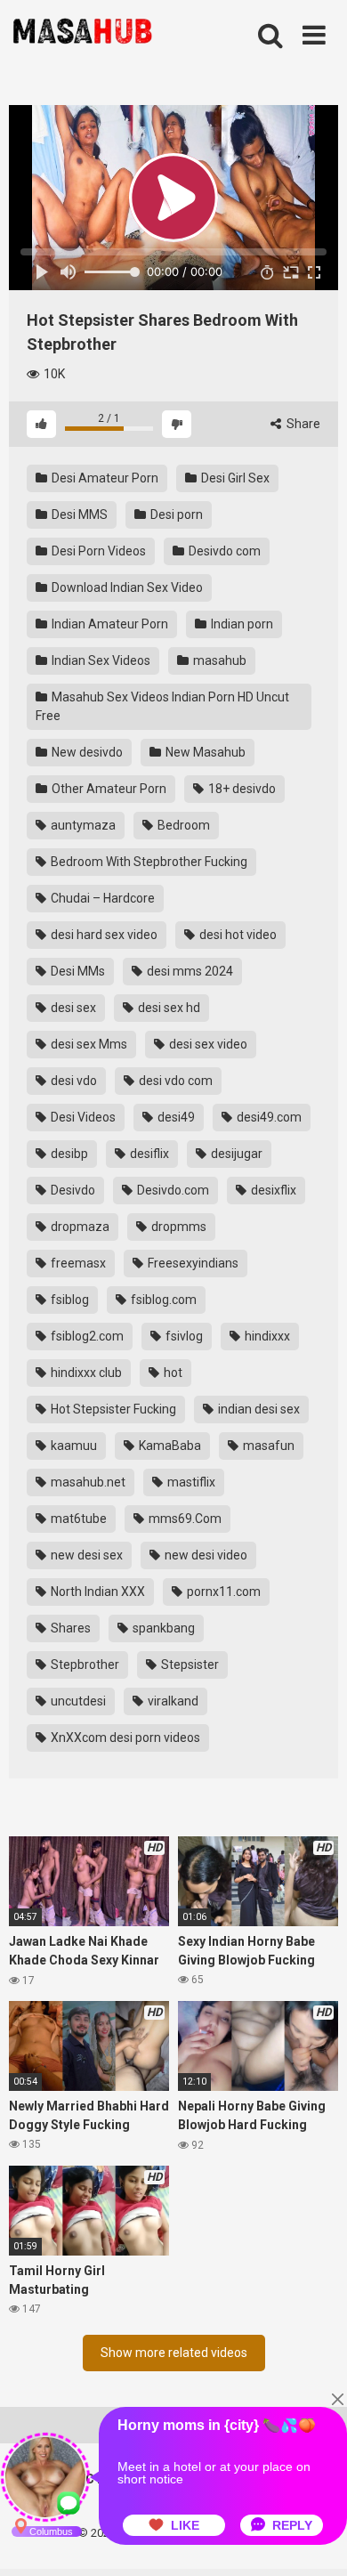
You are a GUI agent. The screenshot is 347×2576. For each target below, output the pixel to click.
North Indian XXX (97, 1592)
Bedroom (182, 825)
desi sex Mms (88, 1044)
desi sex (72, 1008)
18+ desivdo (241, 789)
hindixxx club (85, 1373)
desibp (68, 1154)
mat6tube (77, 1519)
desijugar (235, 1154)
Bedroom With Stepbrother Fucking (148, 862)
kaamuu (73, 1446)
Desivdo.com (172, 1190)
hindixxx (266, 1336)
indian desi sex (258, 1409)
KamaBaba (169, 1446)
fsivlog (183, 1336)
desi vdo (73, 1081)
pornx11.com (222, 1592)
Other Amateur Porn (108, 789)
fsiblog (69, 1300)
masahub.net (87, 1482)
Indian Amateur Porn (109, 624)
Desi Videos (82, 1117)
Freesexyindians (192, 1263)
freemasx (77, 1263)
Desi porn (175, 514)
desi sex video (207, 1044)
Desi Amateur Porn (104, 478)
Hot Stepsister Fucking (112, 1409)
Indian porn (241, 624)
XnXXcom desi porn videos (124, 1738)
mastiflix (190, 1482)
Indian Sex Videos (100, 660)
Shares (69, 1628)
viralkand (172, 1701)
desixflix (272, 1190)
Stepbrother (84, 1665)
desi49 (175, 1117)
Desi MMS (78, 514)
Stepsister (189, 1665)
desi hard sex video (103, 935)
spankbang (162, 1628)
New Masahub (204, 752)
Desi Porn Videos (97, 551)
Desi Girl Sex (234, 478)
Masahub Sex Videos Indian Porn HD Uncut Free (162, 706)
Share (302, 424)
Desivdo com (223, 551)
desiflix (148, 1154)
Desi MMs (77, 971)
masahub (218, 660)
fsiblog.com (162, 1300)
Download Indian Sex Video (126, 587)
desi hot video (237, 935)
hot (172, 1373)
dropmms (178, 1227)
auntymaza (82, 825)
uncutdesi (77, 1701)
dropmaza (79, 1227)
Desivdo (72, 1190)
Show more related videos (174, 2353)
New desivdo (86, 752)
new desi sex (85, 1555)
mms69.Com (184, 1519)
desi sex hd (168, 1008)
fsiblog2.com (86, 1336)
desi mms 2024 (189, 971)
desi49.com (268, 1117)
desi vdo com (174, 1081)
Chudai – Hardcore (101, 898)
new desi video (205, 1555)
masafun (267, 1446)
